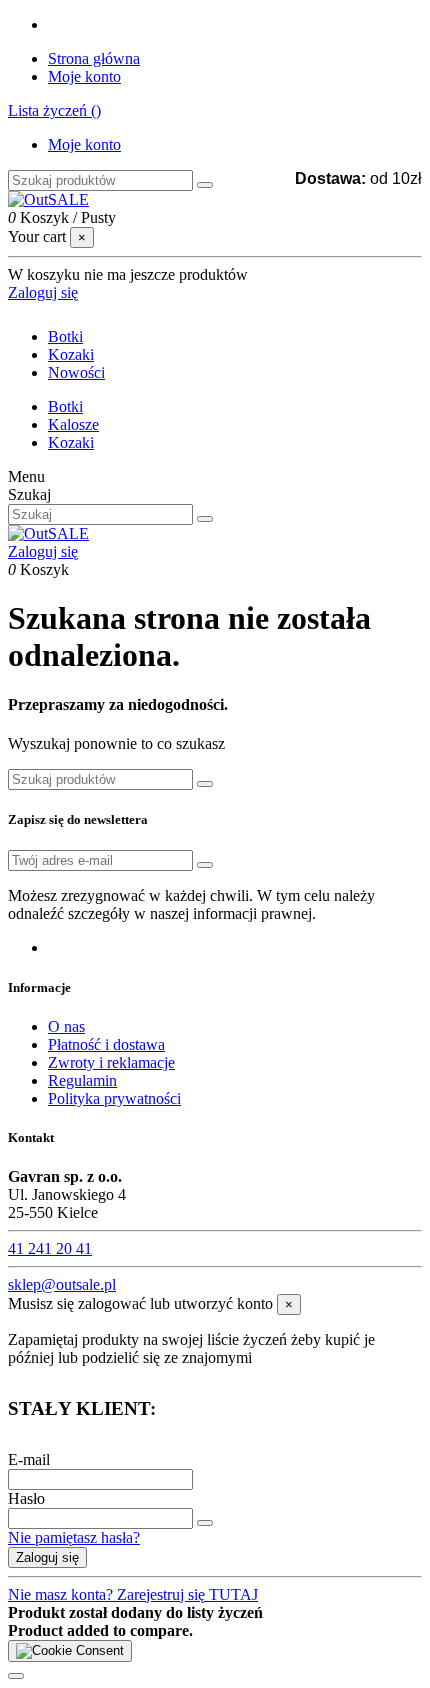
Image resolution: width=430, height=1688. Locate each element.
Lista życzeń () (54, 110)
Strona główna (94, 58)
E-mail (29, 1459)
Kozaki (71, 442)
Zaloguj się (47, 1557)
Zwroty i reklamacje (111, 1062)
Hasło (26, 1498)
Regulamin (82, 1080)
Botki (65, 406)
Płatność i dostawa (106, 1044)
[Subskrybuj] (205, 865)
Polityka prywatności (114, 1098)
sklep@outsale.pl (62, 1284)
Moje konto (84, 76)
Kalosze (73, 424)
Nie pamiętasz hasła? (74, 1537)
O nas (66, 1026)
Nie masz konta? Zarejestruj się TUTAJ (133, 1594)
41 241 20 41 (50, 1248)
